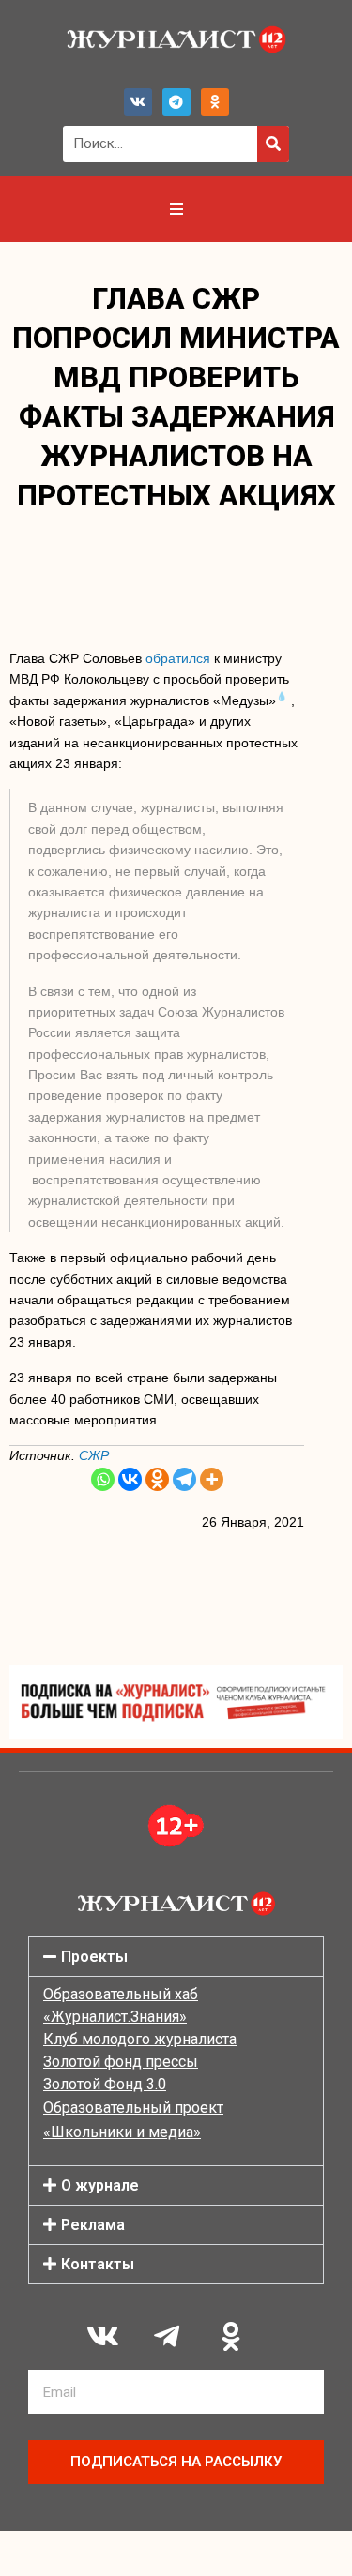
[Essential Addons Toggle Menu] (176, 209)
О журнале (100, 2185)
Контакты (98, 2264)
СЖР (94, 1455)
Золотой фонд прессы (121, 2062)
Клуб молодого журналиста (140, 2039)
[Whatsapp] (103, 1479)
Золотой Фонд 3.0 (105, 2084)
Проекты (94, 1957)
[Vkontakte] (130, 1479)
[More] (212, 1479)
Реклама (93, 2225)
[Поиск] (273, 144)
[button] (176, 1957)
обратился (178, 658)
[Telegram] (176, 102)
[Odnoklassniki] (215, 102)
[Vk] (138, 102)
